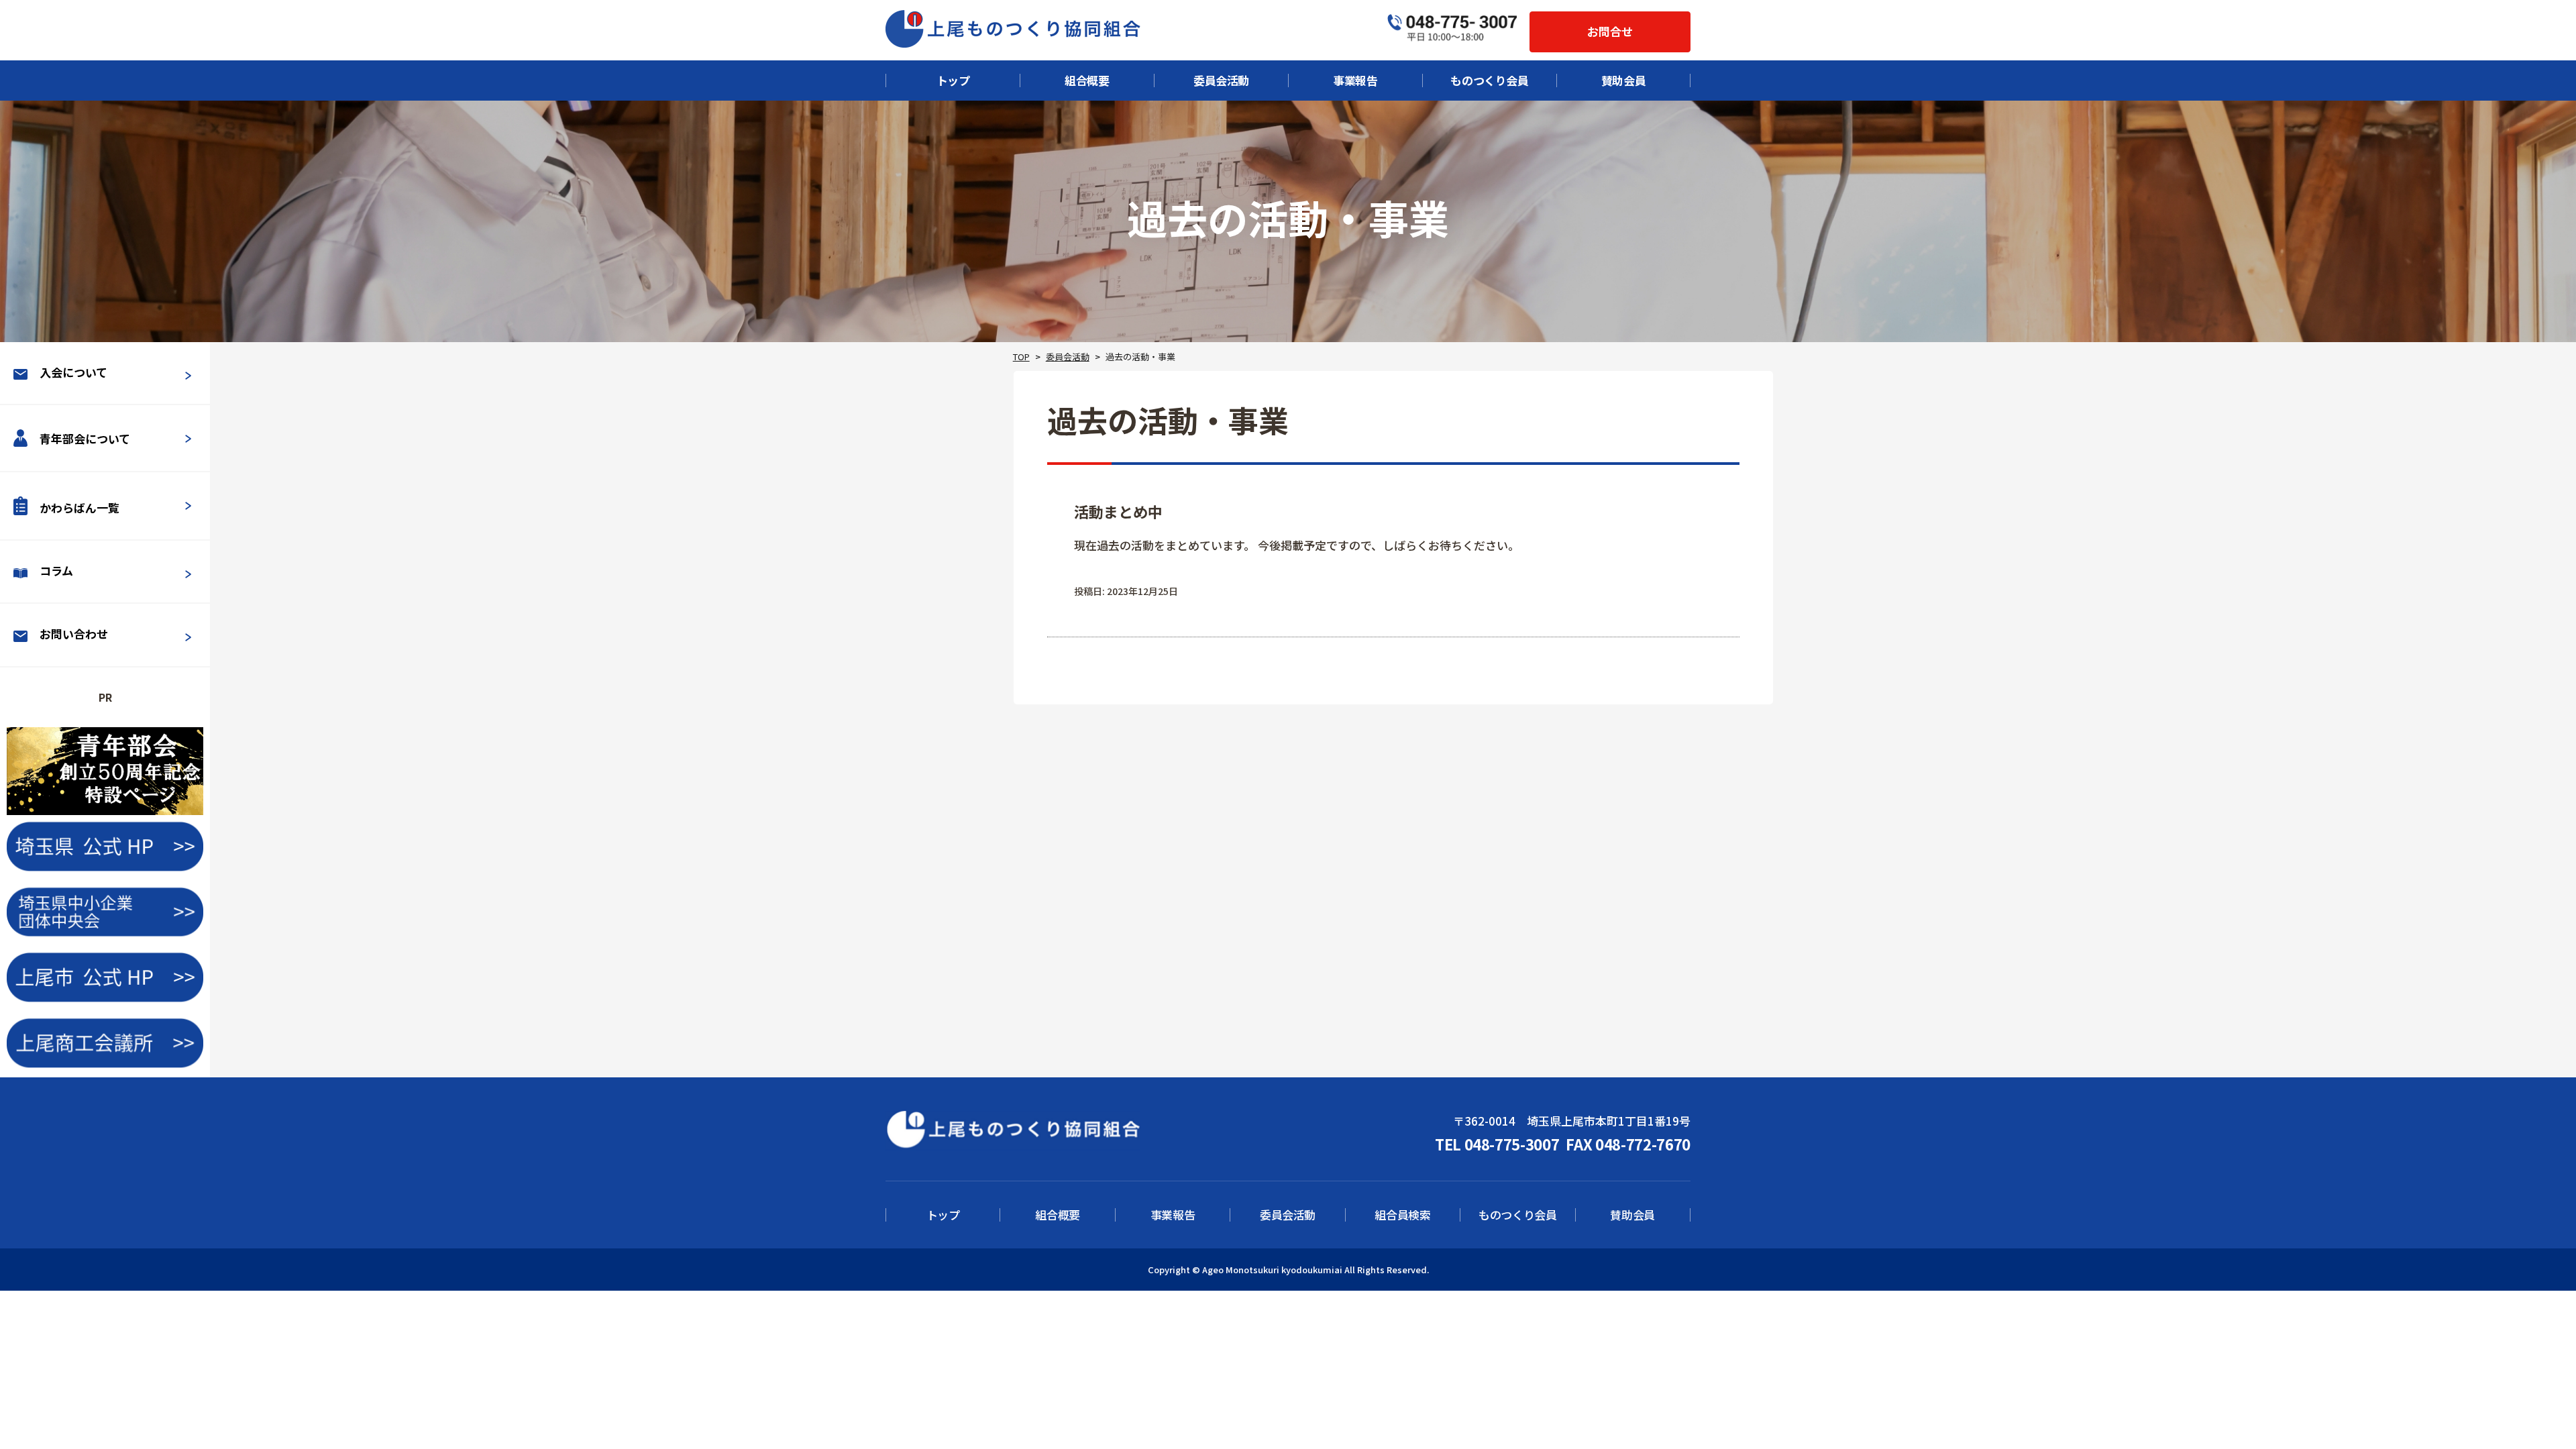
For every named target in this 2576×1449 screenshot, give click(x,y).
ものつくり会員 (1490, 80)
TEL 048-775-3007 (1497, 1144)
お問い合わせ (74, 634)
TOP (1021, 357)
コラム (56, 571)
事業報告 (1355, 80)
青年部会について (85, 439)
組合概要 (1087, 80)
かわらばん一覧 (79, 507)
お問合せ (1610, 31)
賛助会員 (1624, 80)
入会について (73, 372)
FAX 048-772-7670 (1628, 1144)
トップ (953, 80)
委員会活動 (1221, 80)
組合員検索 (1402, 1215)
